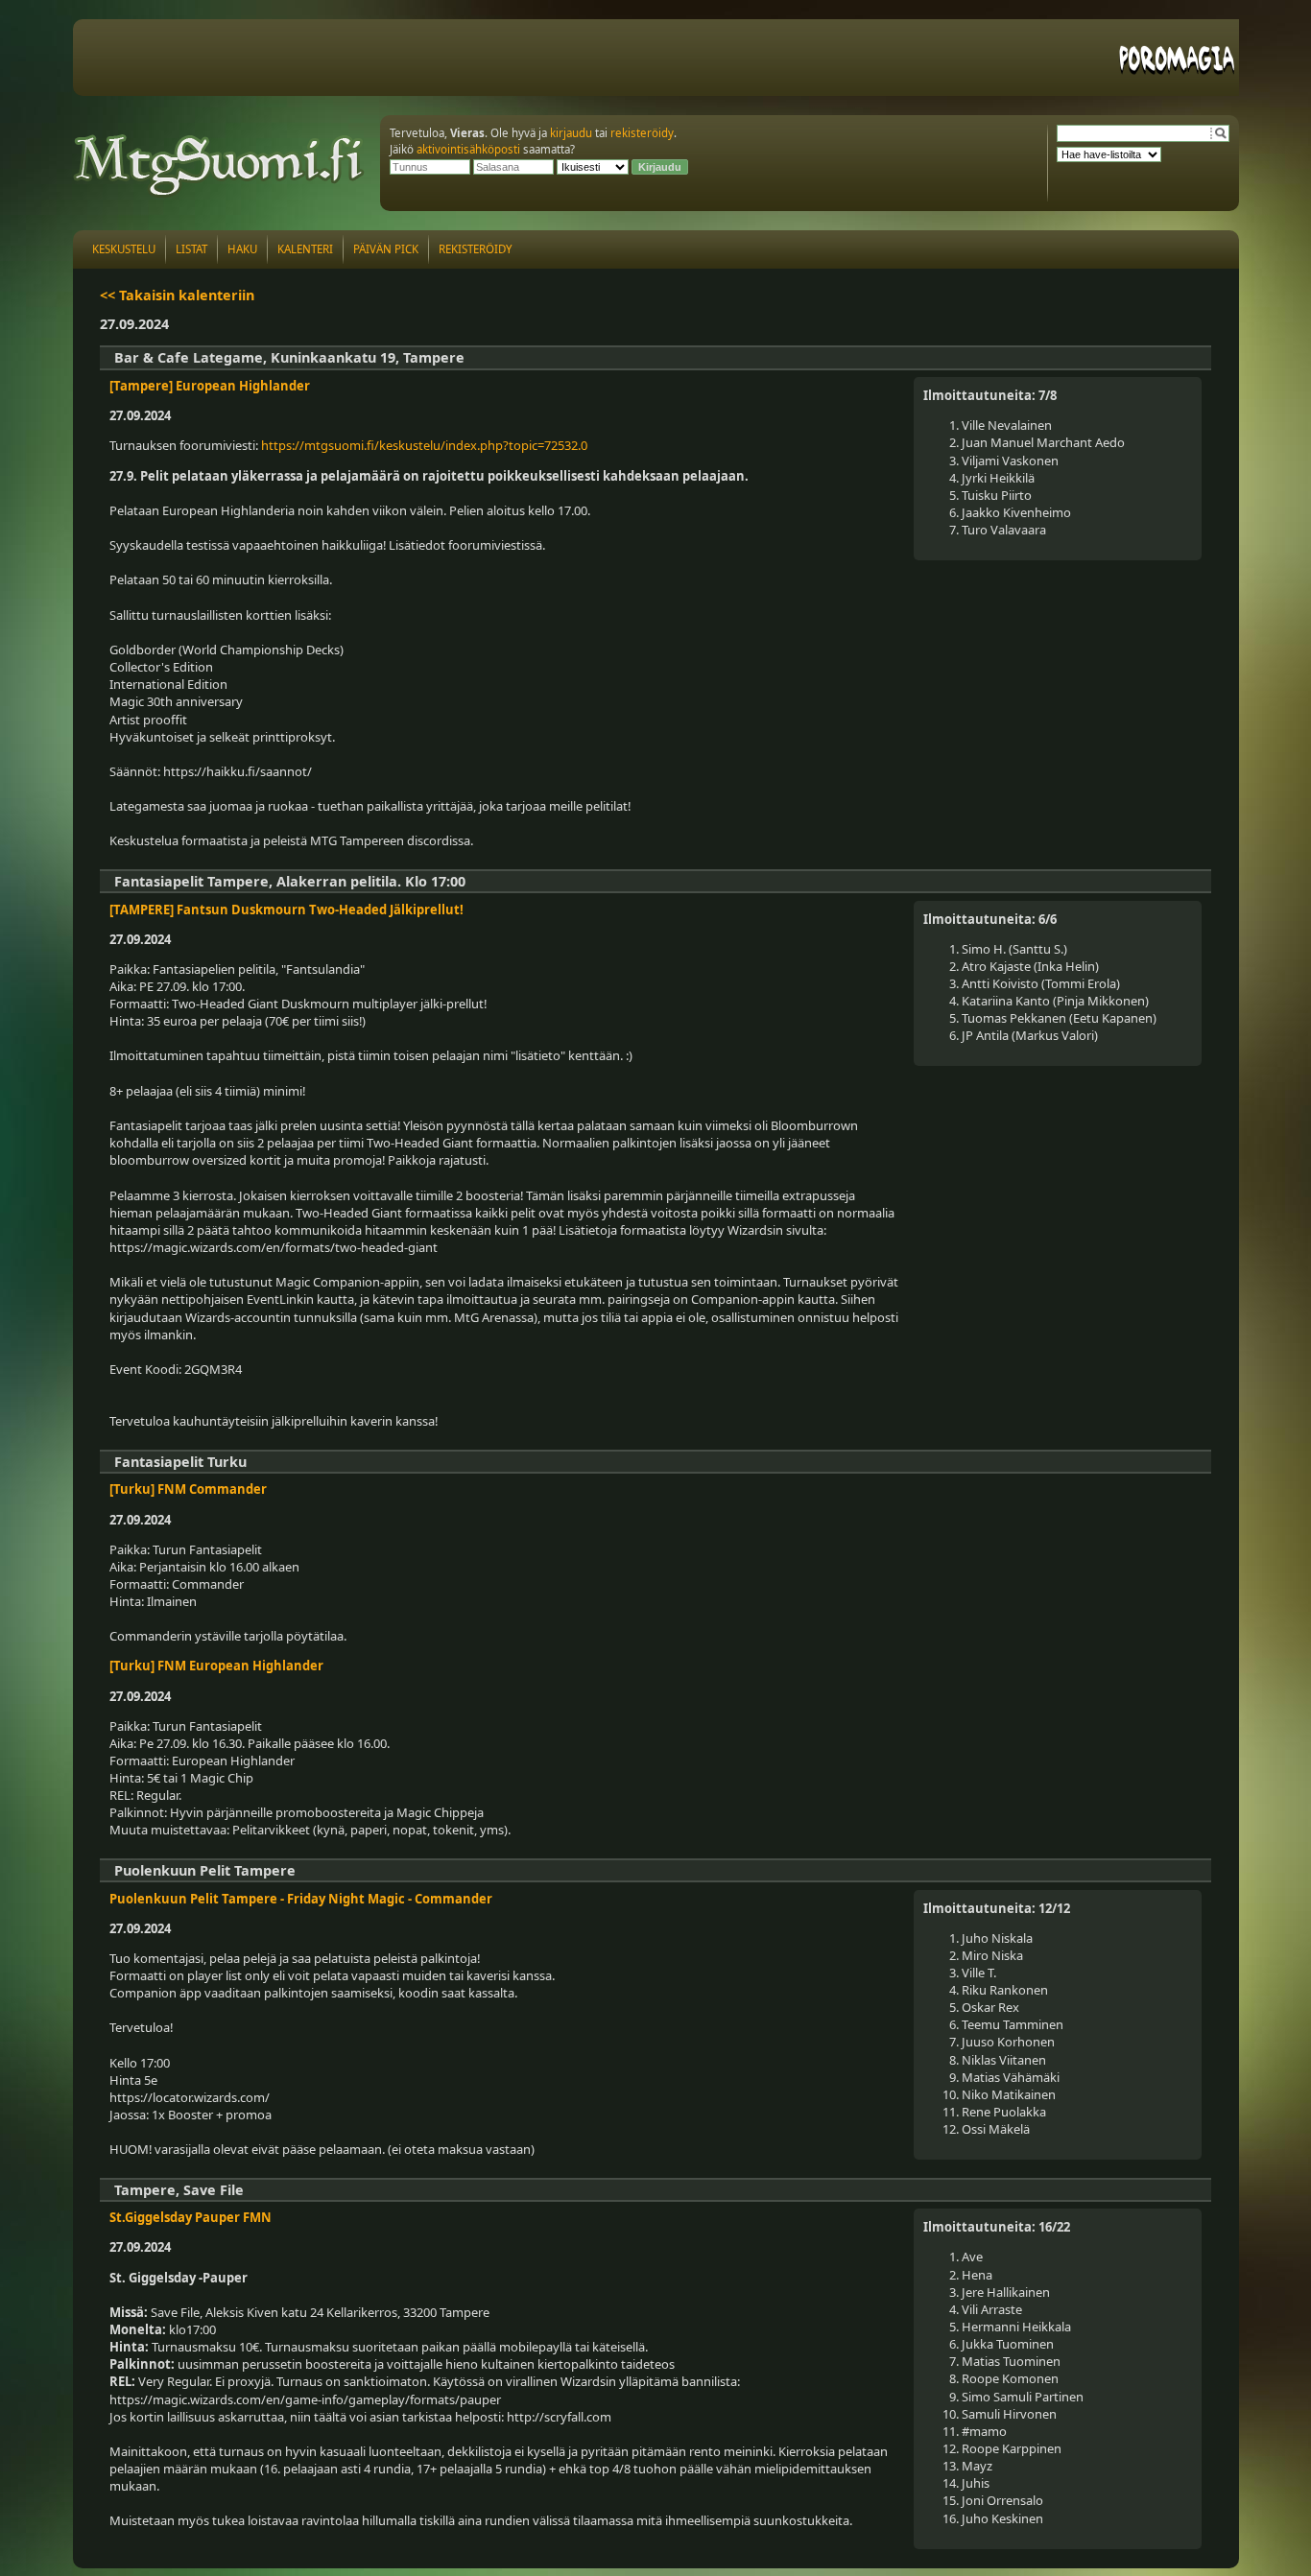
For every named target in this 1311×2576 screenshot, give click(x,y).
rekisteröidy (642, 133)
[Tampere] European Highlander (210, 386)
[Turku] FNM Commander (188, 1489)
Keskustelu (124, 249)
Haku (242, 249)
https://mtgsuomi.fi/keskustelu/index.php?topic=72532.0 (424, 445)
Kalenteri (305, 249)
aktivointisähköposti (468, 149)
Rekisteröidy (476, 249)
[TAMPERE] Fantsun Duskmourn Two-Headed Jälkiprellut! (286, 910)
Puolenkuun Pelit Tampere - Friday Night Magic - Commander (301, 1899)
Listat (191, 249)
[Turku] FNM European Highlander (216, 1666)
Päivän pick (386, 249)
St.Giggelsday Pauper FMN (191, 2217)
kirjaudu (571, 133)
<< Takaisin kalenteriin (177, 295)
